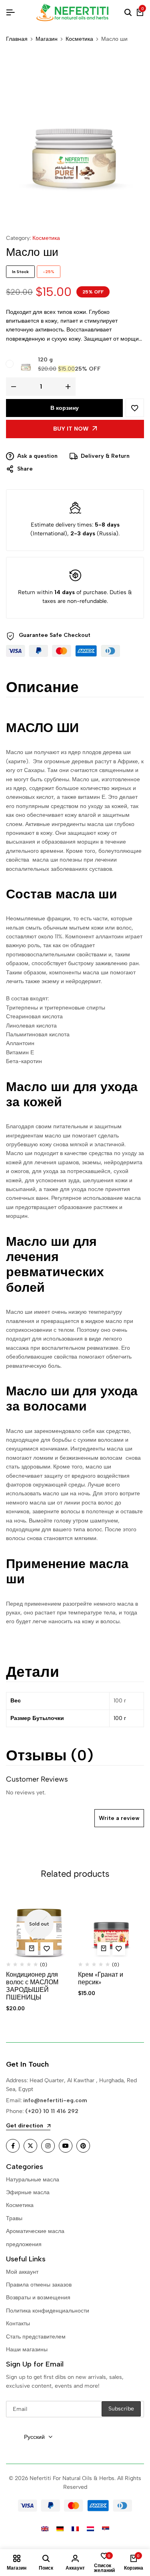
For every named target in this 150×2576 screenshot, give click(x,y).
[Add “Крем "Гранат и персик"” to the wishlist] (119, 1949)
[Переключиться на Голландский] (90, 2529)
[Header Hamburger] (10, 13)
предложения (24, 2244)
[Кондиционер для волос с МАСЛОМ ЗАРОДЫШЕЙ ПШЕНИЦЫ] (39, 1924)
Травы (14, 2218)
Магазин (47, 39)
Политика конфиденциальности (48, 2311)
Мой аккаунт (22, 2272)
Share (25, 469)
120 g (45, 360)
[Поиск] (128, 13)
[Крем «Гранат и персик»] (111, 1924)
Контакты (18, 2324)
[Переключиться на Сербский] (106, 2529)
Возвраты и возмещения (38, 2298)
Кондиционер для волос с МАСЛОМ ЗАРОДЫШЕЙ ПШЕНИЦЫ (32, 1986)
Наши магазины (27, 2350)
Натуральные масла (33, 2180)
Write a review (119, 1818)
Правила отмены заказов (39, 2285)
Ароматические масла (35, 2231)
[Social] (13, 2146)
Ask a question (37, 456)
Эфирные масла (28, 2192)
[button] (104, 1949)
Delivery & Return (105, 456)
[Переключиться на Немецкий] (60, 2529)
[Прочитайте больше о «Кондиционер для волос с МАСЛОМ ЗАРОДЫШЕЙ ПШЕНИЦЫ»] (32, 1949)
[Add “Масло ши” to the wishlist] (135, 408)
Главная (17, 39)
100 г (120, 1718)
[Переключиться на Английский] (45, 2529)
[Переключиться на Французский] (75, 2529)
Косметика (79, 39)
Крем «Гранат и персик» (101, 1978)
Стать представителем (36, 2337)
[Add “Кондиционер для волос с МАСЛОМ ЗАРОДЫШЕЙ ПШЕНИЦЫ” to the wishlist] (47, 1949)
